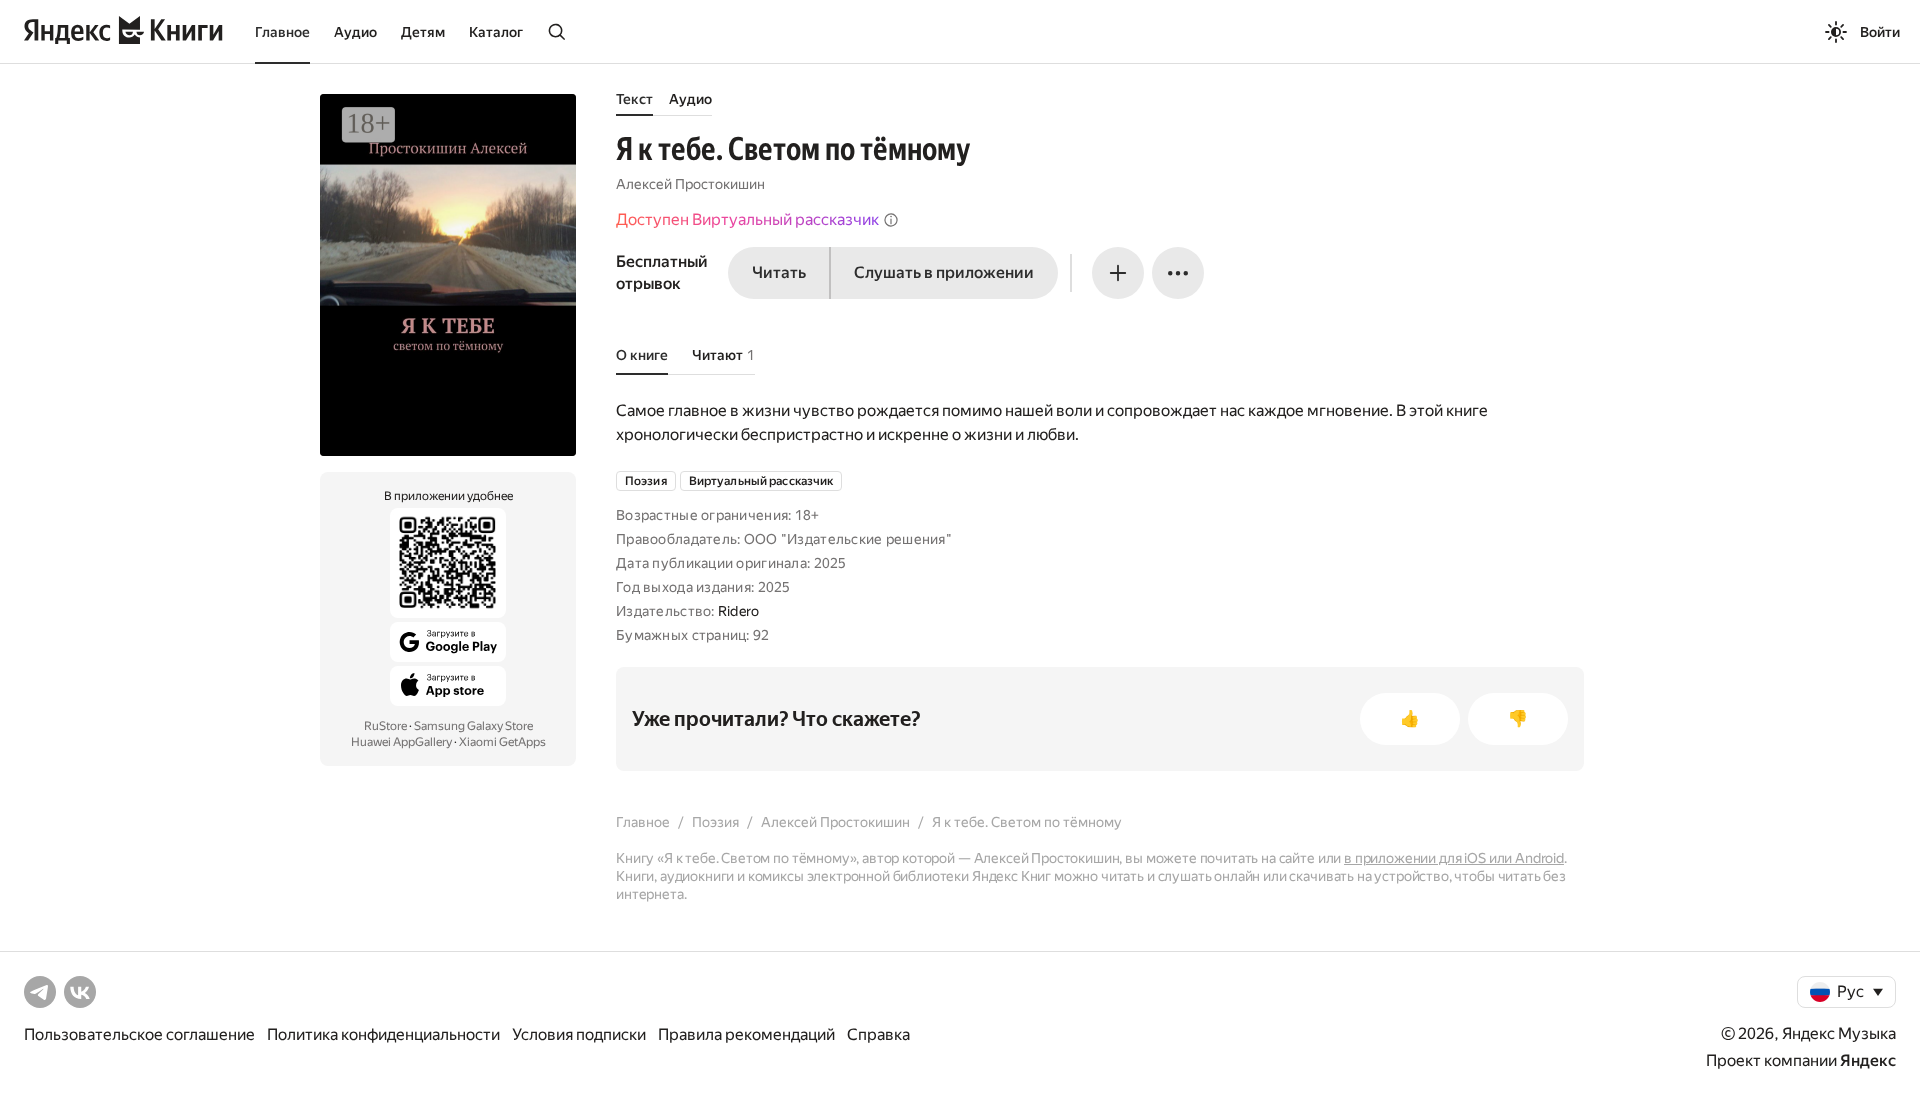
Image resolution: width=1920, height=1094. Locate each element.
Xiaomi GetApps (502, 742)
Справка (878, 1034)
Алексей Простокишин (690, 184)
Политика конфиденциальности (383, 1034)
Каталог (496, 32)
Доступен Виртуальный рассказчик (747, 219)
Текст (634, 99)
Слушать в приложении (944, 272)
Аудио (355, 32)
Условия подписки (579, 1034)
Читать (779, 272)
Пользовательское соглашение (139, 1034)
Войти (1880, 32)
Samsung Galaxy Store (473, 726)
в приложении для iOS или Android (1454, 858)
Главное (282, 32)
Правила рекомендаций (746, 1034)
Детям (423, 32)
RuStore (385, 726)
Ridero (739, 611)
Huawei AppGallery (401, 742)
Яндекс (1868, 1060)
